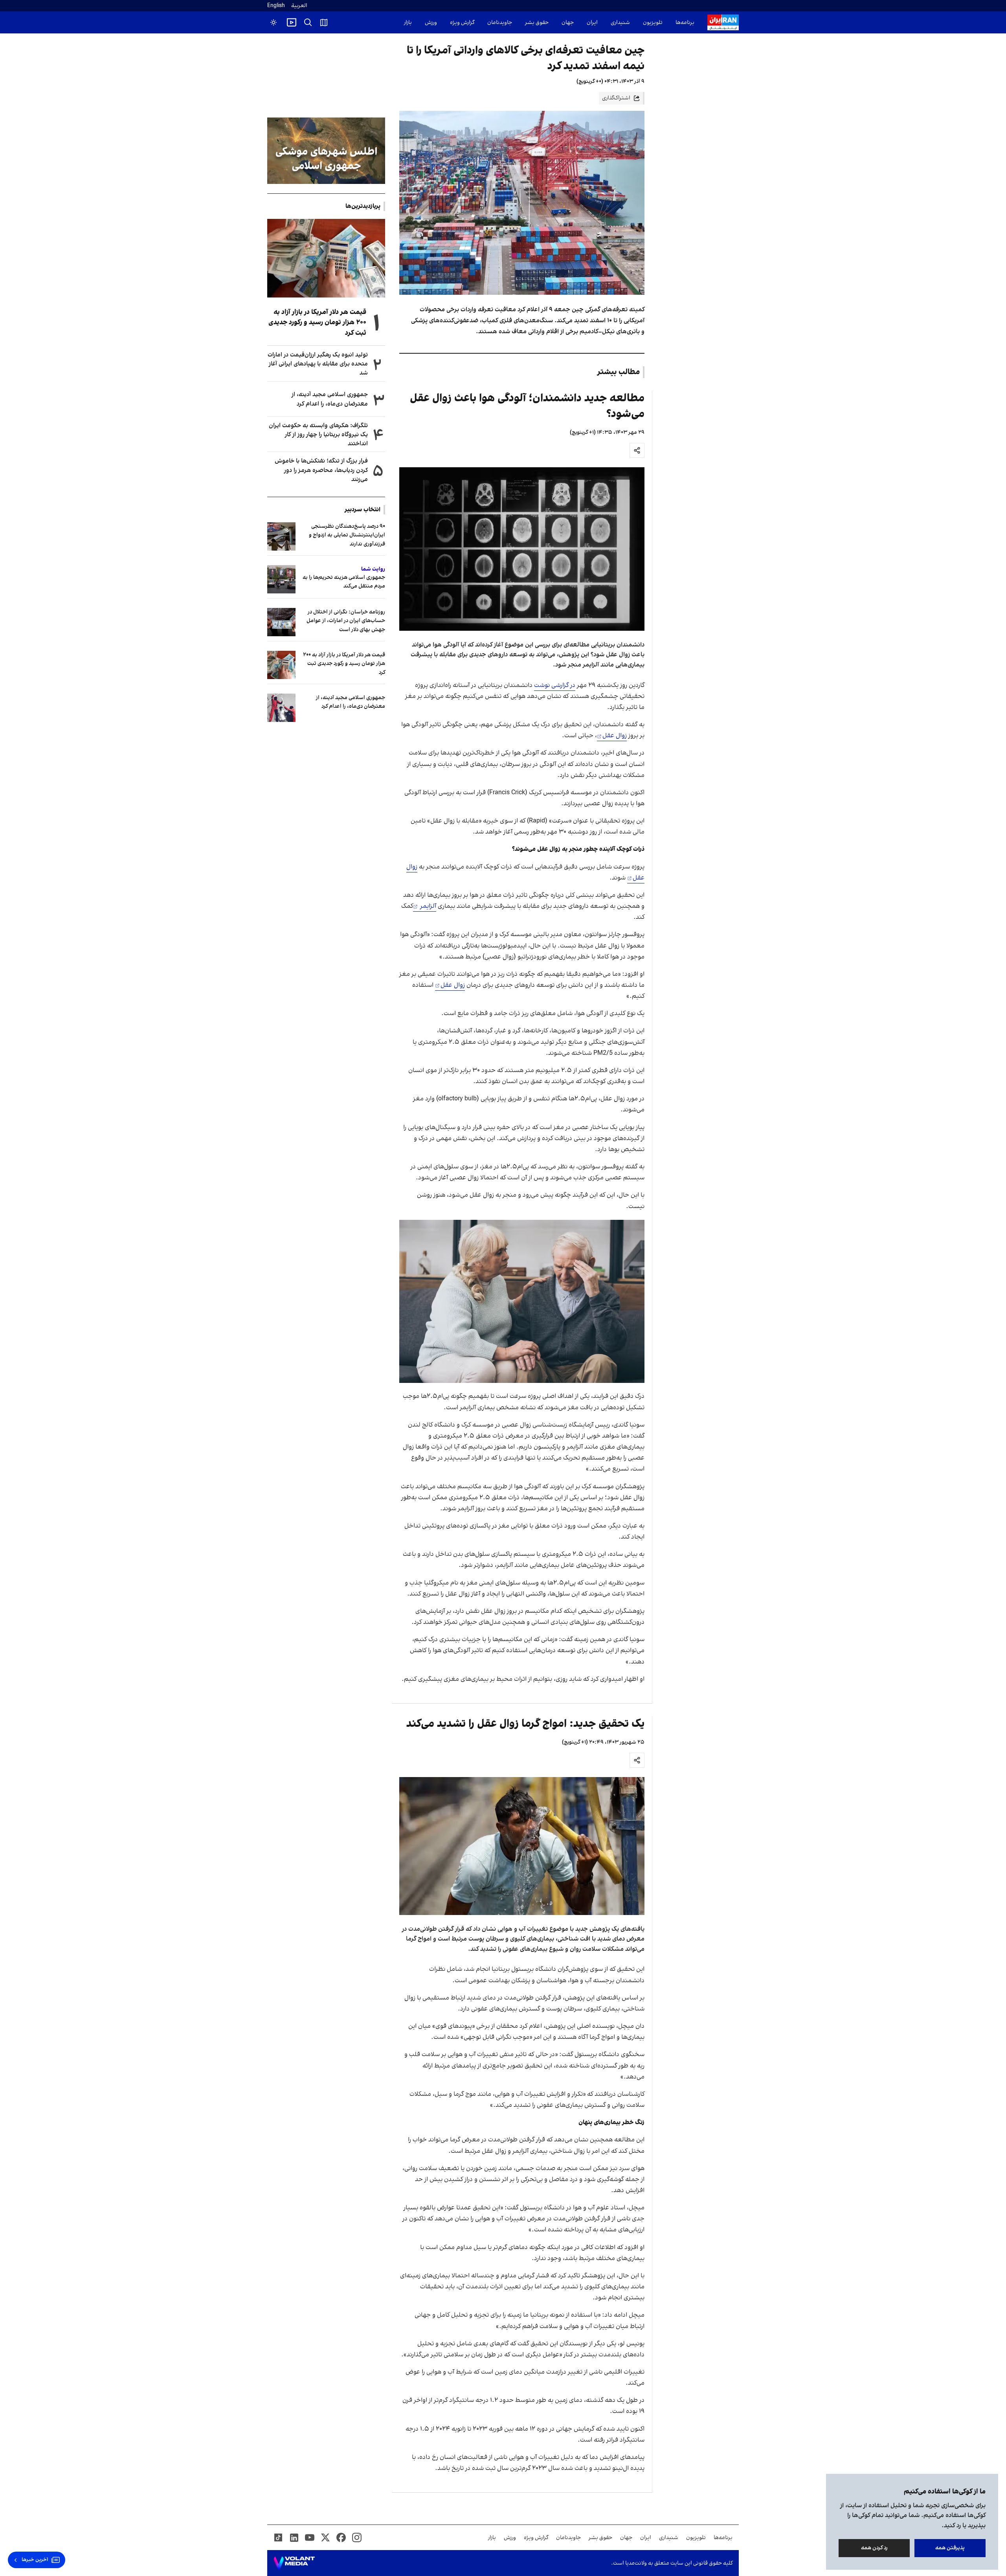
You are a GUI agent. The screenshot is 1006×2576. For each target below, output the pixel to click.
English (276, 6)
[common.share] (637, 450)
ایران (592, 23)
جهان (568, 23)
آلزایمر (427, 906)
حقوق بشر (537, 23)
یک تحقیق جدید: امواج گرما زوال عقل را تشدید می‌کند (525, 1724)
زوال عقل (615, 736)
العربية (299, 6)
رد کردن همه (874, 2548)
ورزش (431, 23)
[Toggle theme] (274, 22)
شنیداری (620, 23)
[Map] (324, 22)
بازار (408, 23)
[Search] (308, 22)
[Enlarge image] (522, 549)
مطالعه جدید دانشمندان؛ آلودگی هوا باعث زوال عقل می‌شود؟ (527, 406)
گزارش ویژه (462, 23)
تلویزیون (653, 23)
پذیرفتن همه (950, 2548)
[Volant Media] (294, 2563)
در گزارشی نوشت (555, 685)
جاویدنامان (500, 23)
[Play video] (292, 22)
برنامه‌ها (685, 23)
